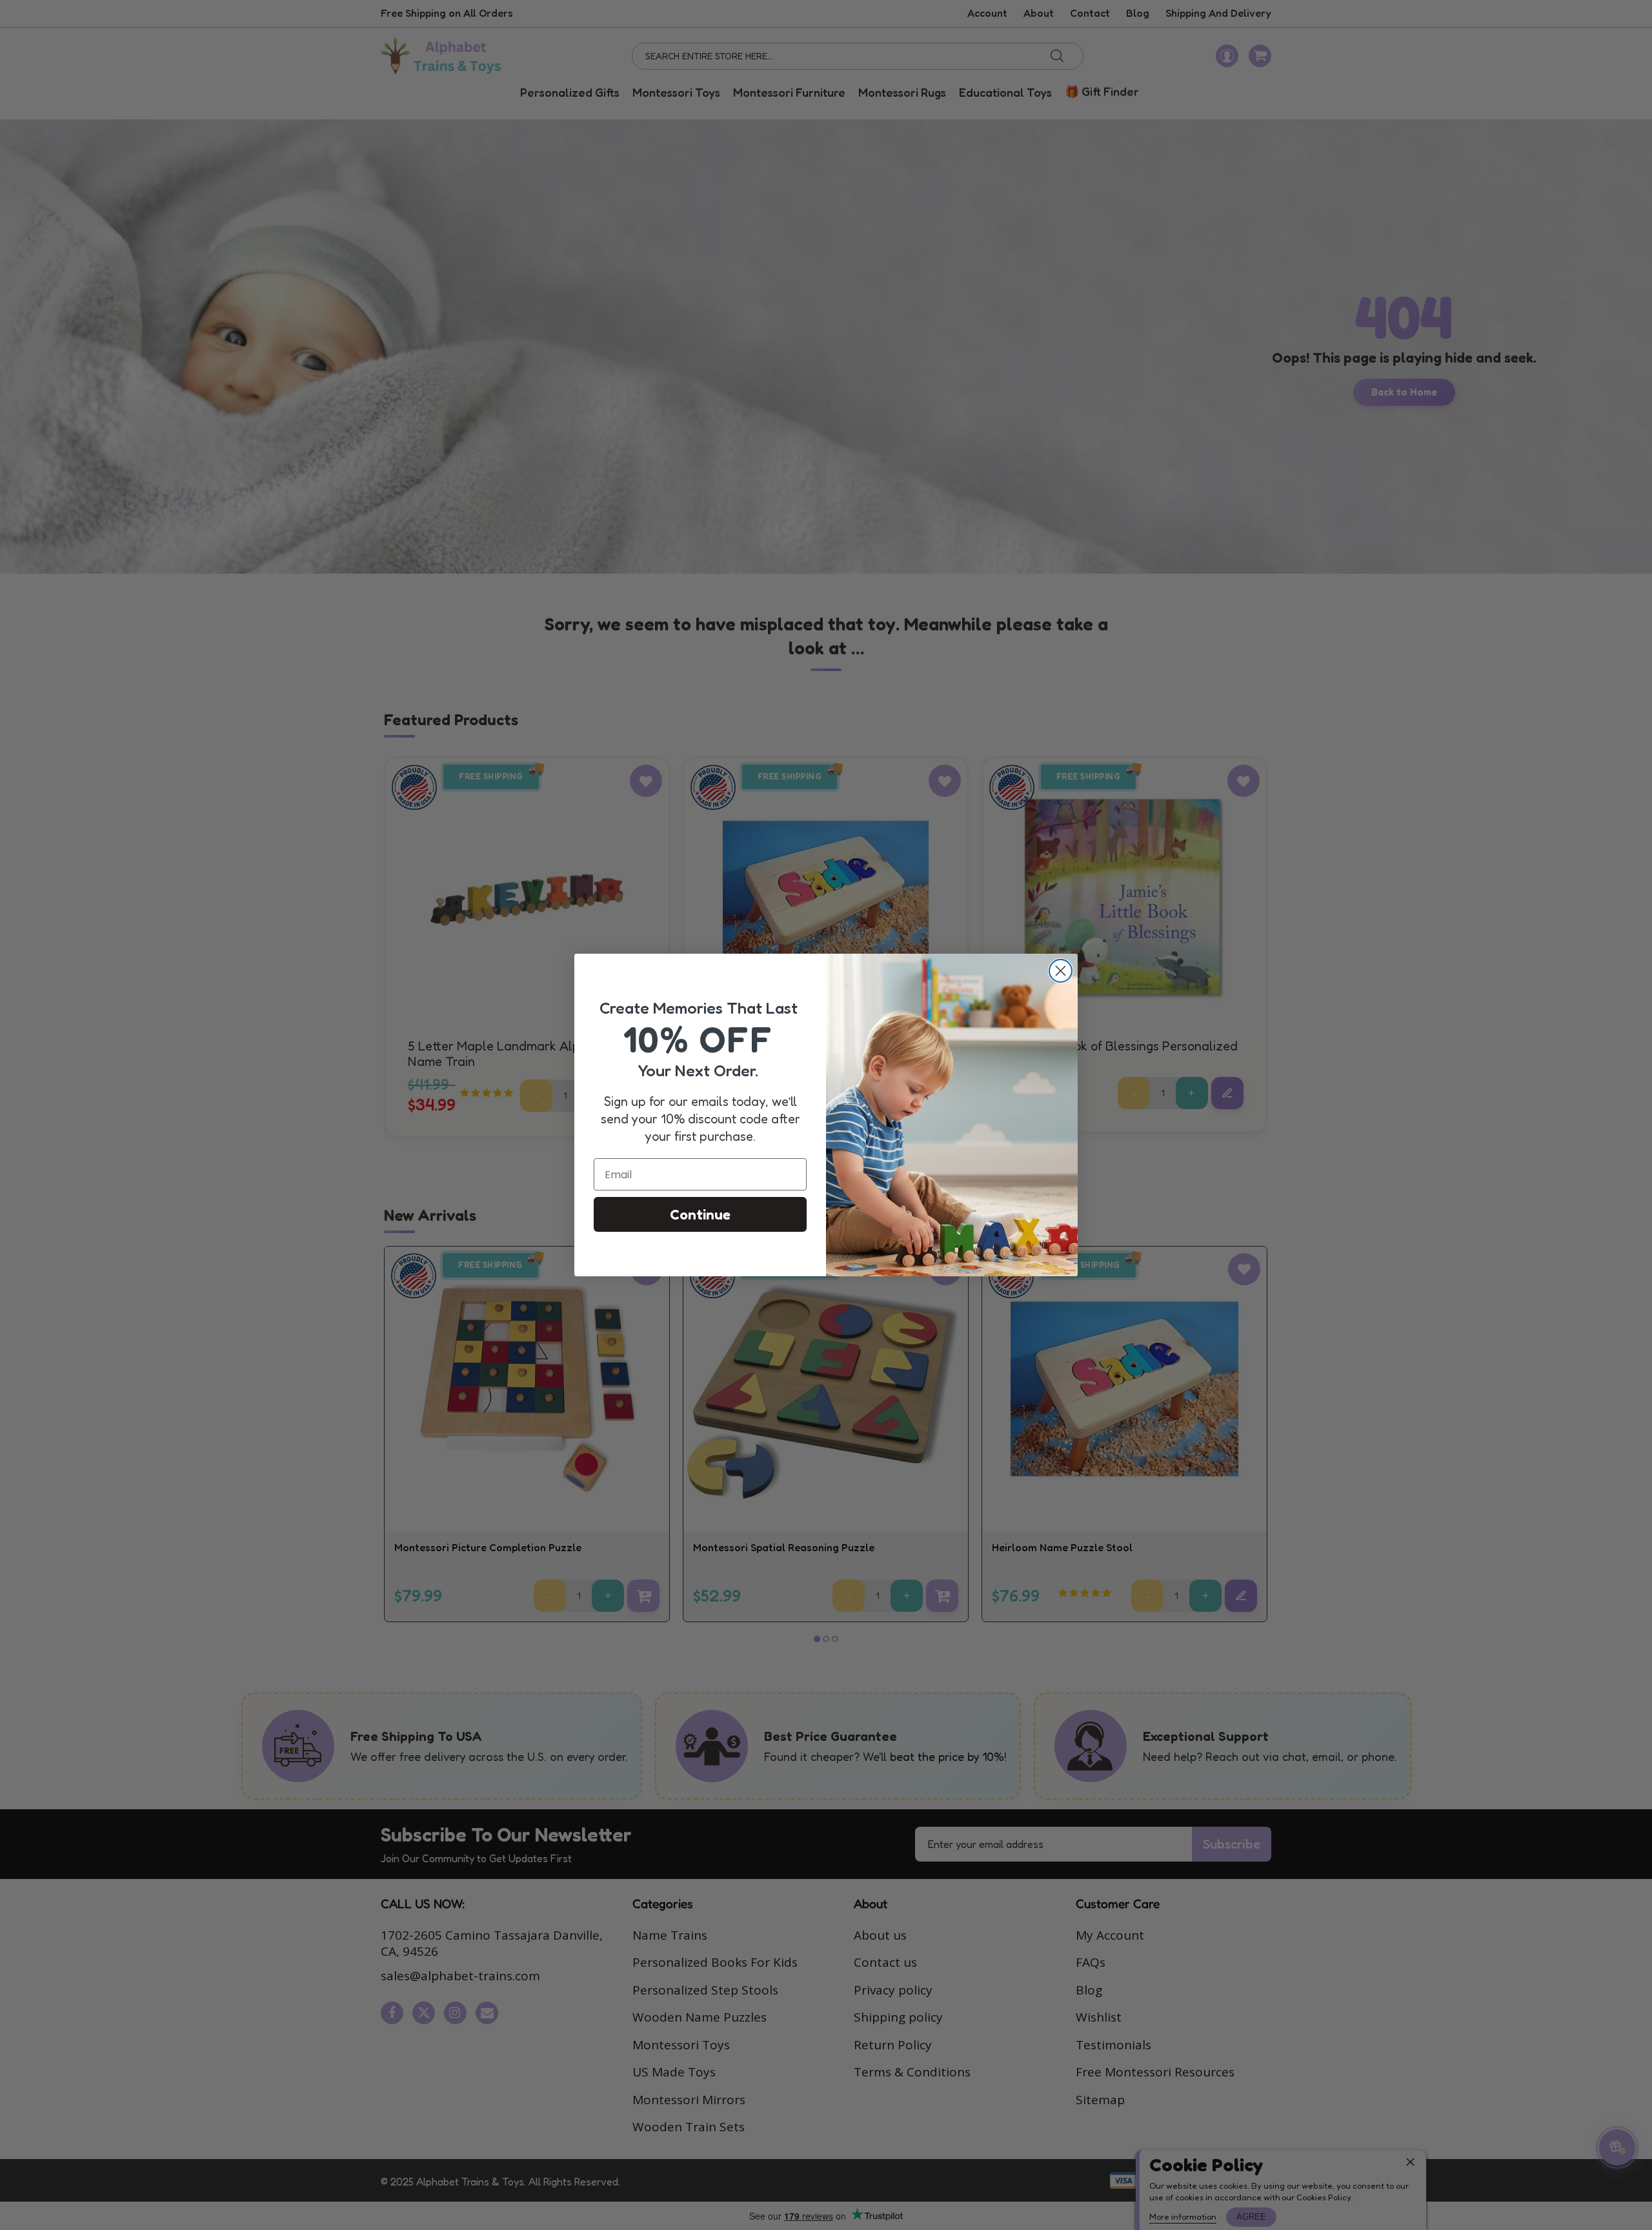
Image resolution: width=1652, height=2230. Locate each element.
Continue (700, 1214)
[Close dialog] (1061, 971)
